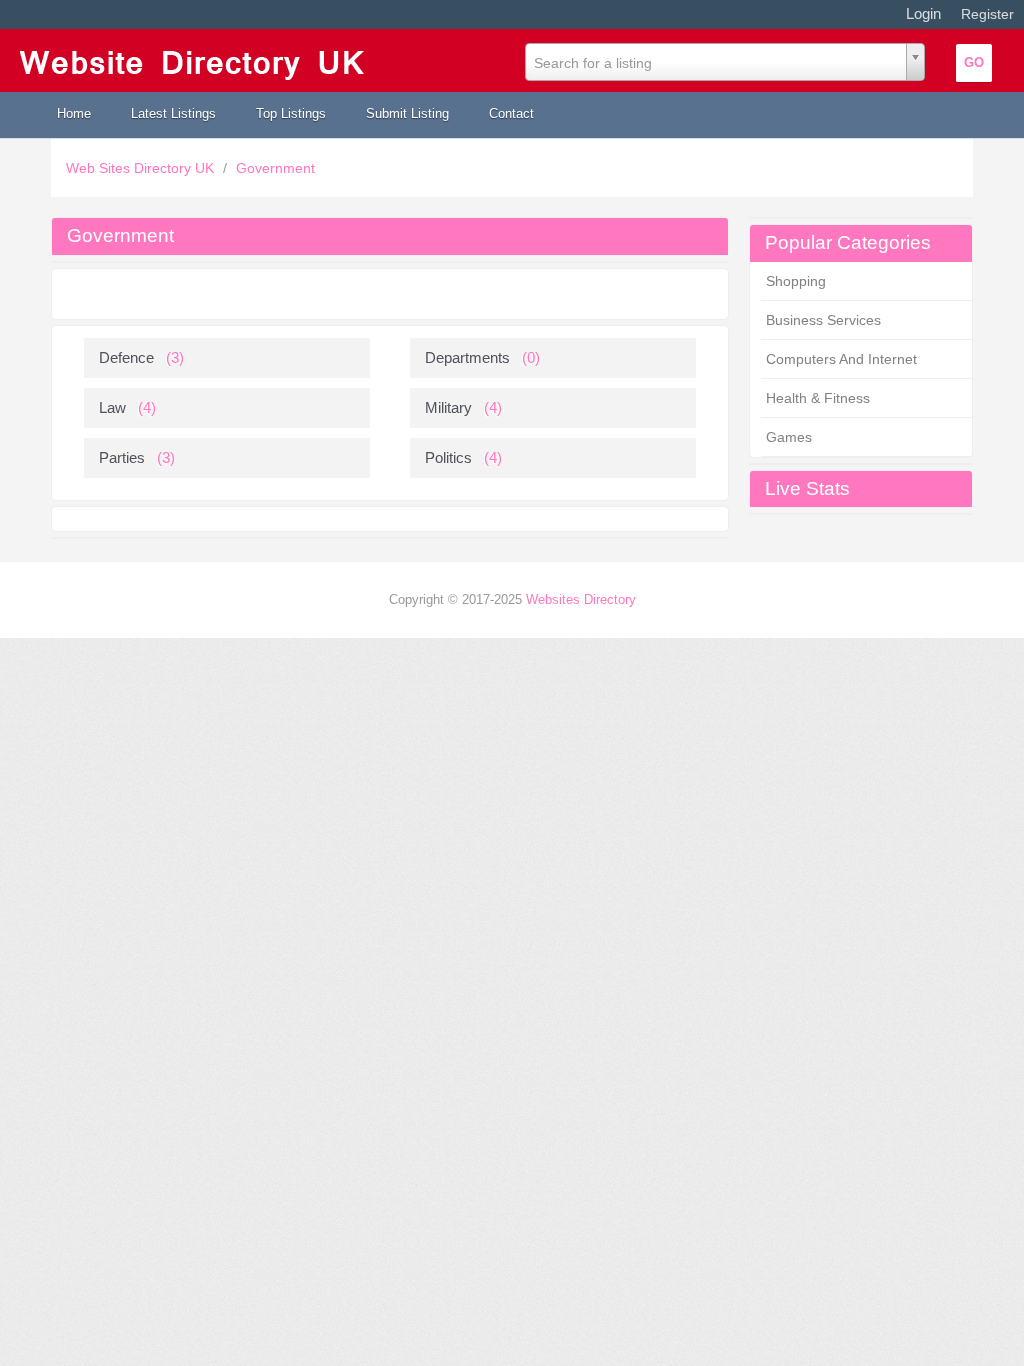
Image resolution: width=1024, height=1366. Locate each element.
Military (448, 407)
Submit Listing (407, 113)
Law (112, 407)
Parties (122, 457)
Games (789, 437)
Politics (448, 457)
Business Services (823, 320)
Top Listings (291, 113)
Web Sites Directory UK (142, 168)
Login (923, 13)
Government (275, 168)
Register (987, 14)
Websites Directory (581, 599)
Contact (511, 113)
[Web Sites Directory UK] (198, 61)
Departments (467, 357)
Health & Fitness (818, 398)
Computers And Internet (841, 359)
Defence (126, 357)
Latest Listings (173, 113)
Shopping (796, 281)
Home (74, 113)
